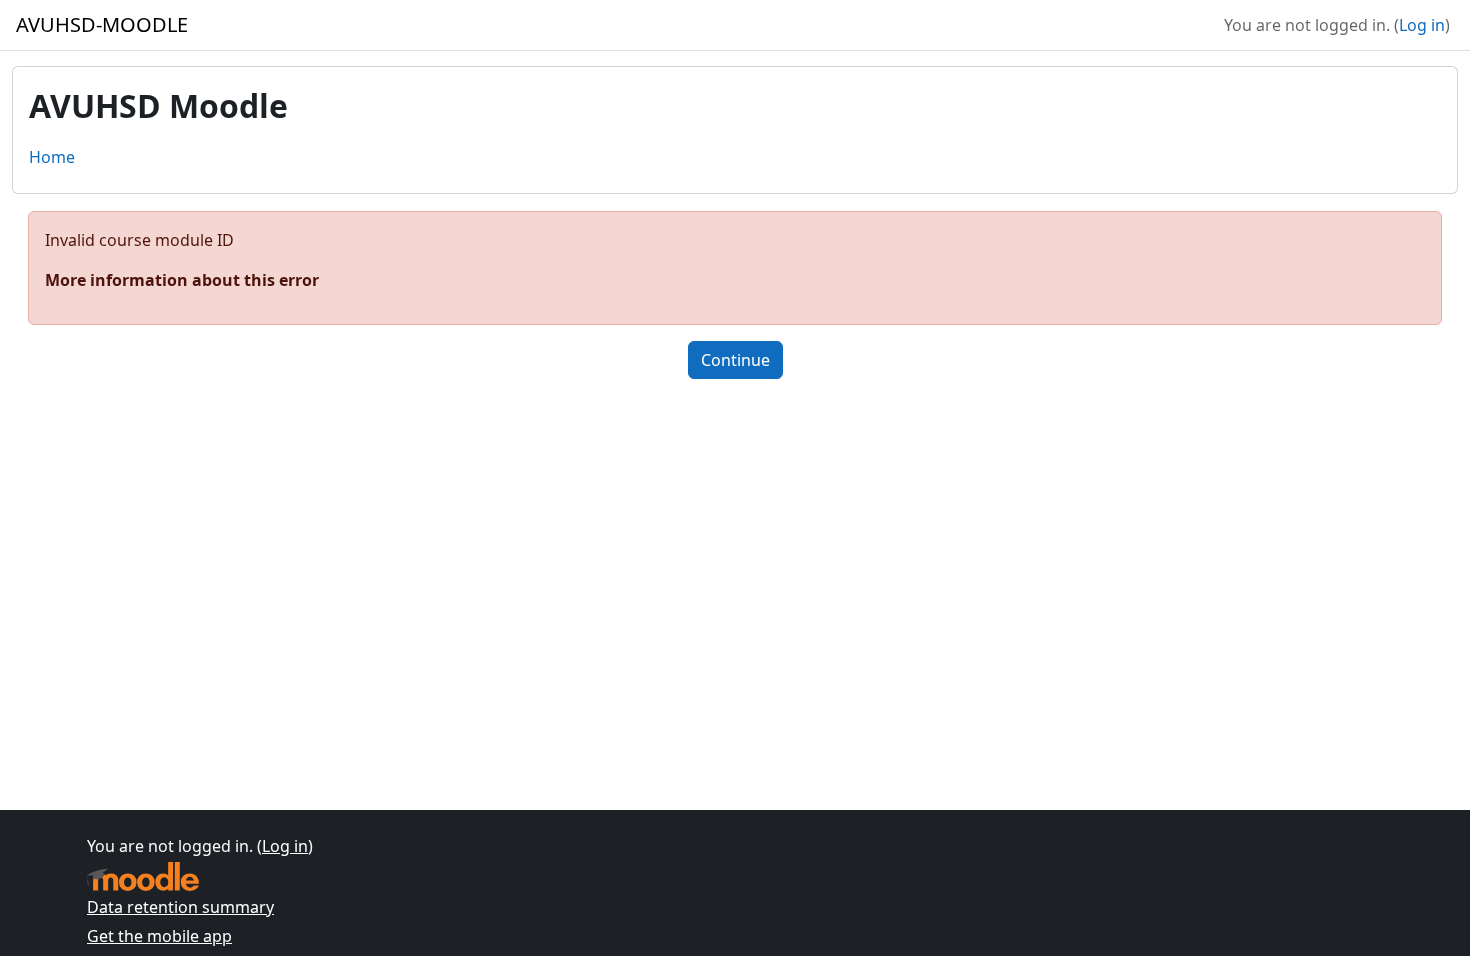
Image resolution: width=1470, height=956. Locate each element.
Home (52, 157)
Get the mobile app (159, 936)
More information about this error (182, 280)
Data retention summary (180, 907)
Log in (1422, 25)
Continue (735, 360)
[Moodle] (143, 876)
